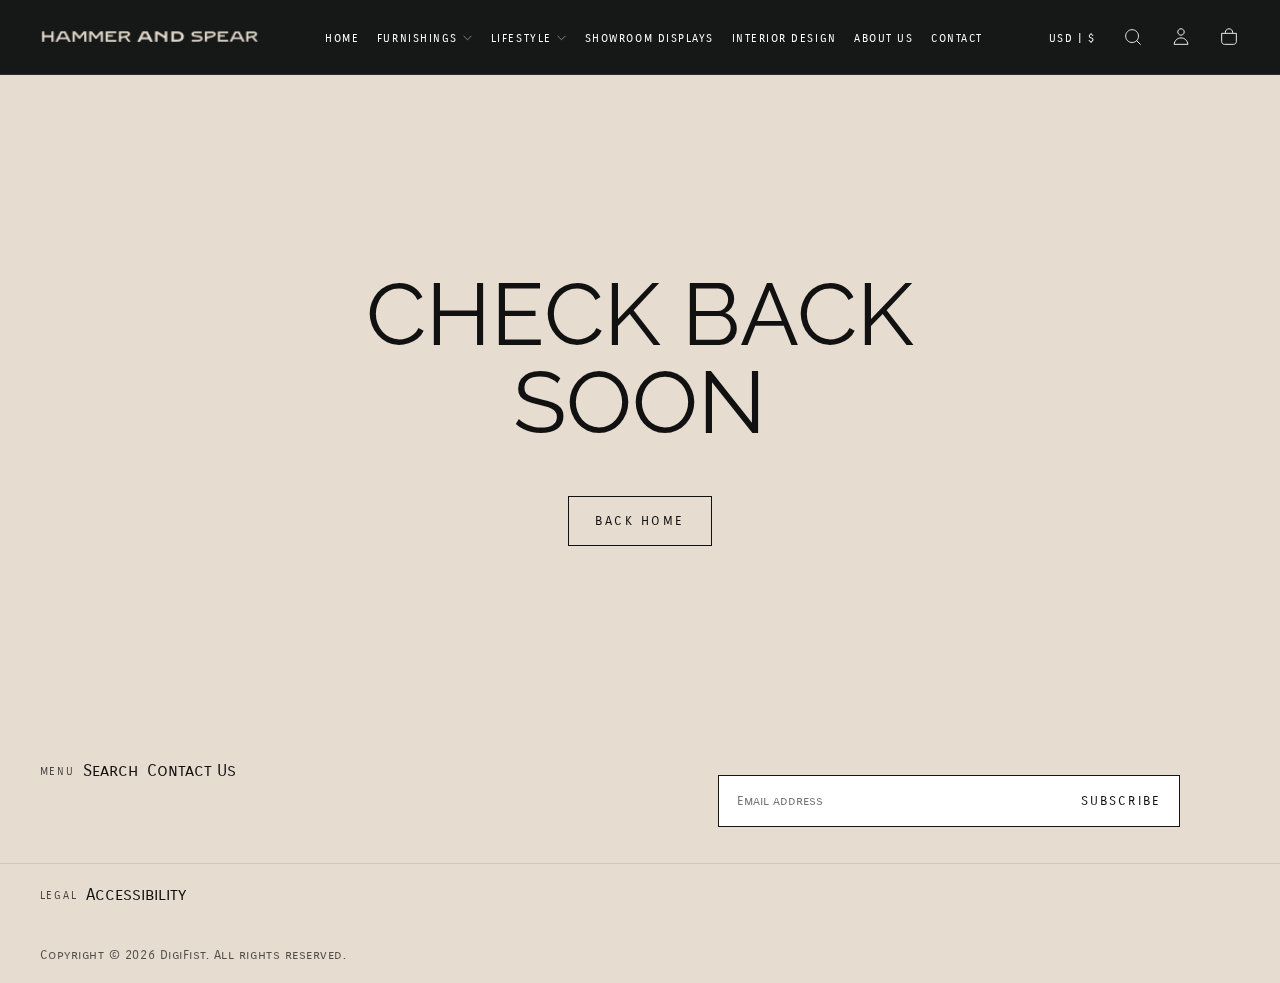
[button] (1072, 39)
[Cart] (1229, 39)
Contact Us (191, 770)
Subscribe (1121, 801)
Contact (957, 38)
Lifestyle (521, 38)
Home (342, 38)
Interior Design (784, 38)
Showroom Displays (649, 38)
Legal (59, 895)
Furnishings (417, 38)
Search (110, 770)
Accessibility (136, 894)
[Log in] (1181, 39)
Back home (640, 520)
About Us (883, 38)
